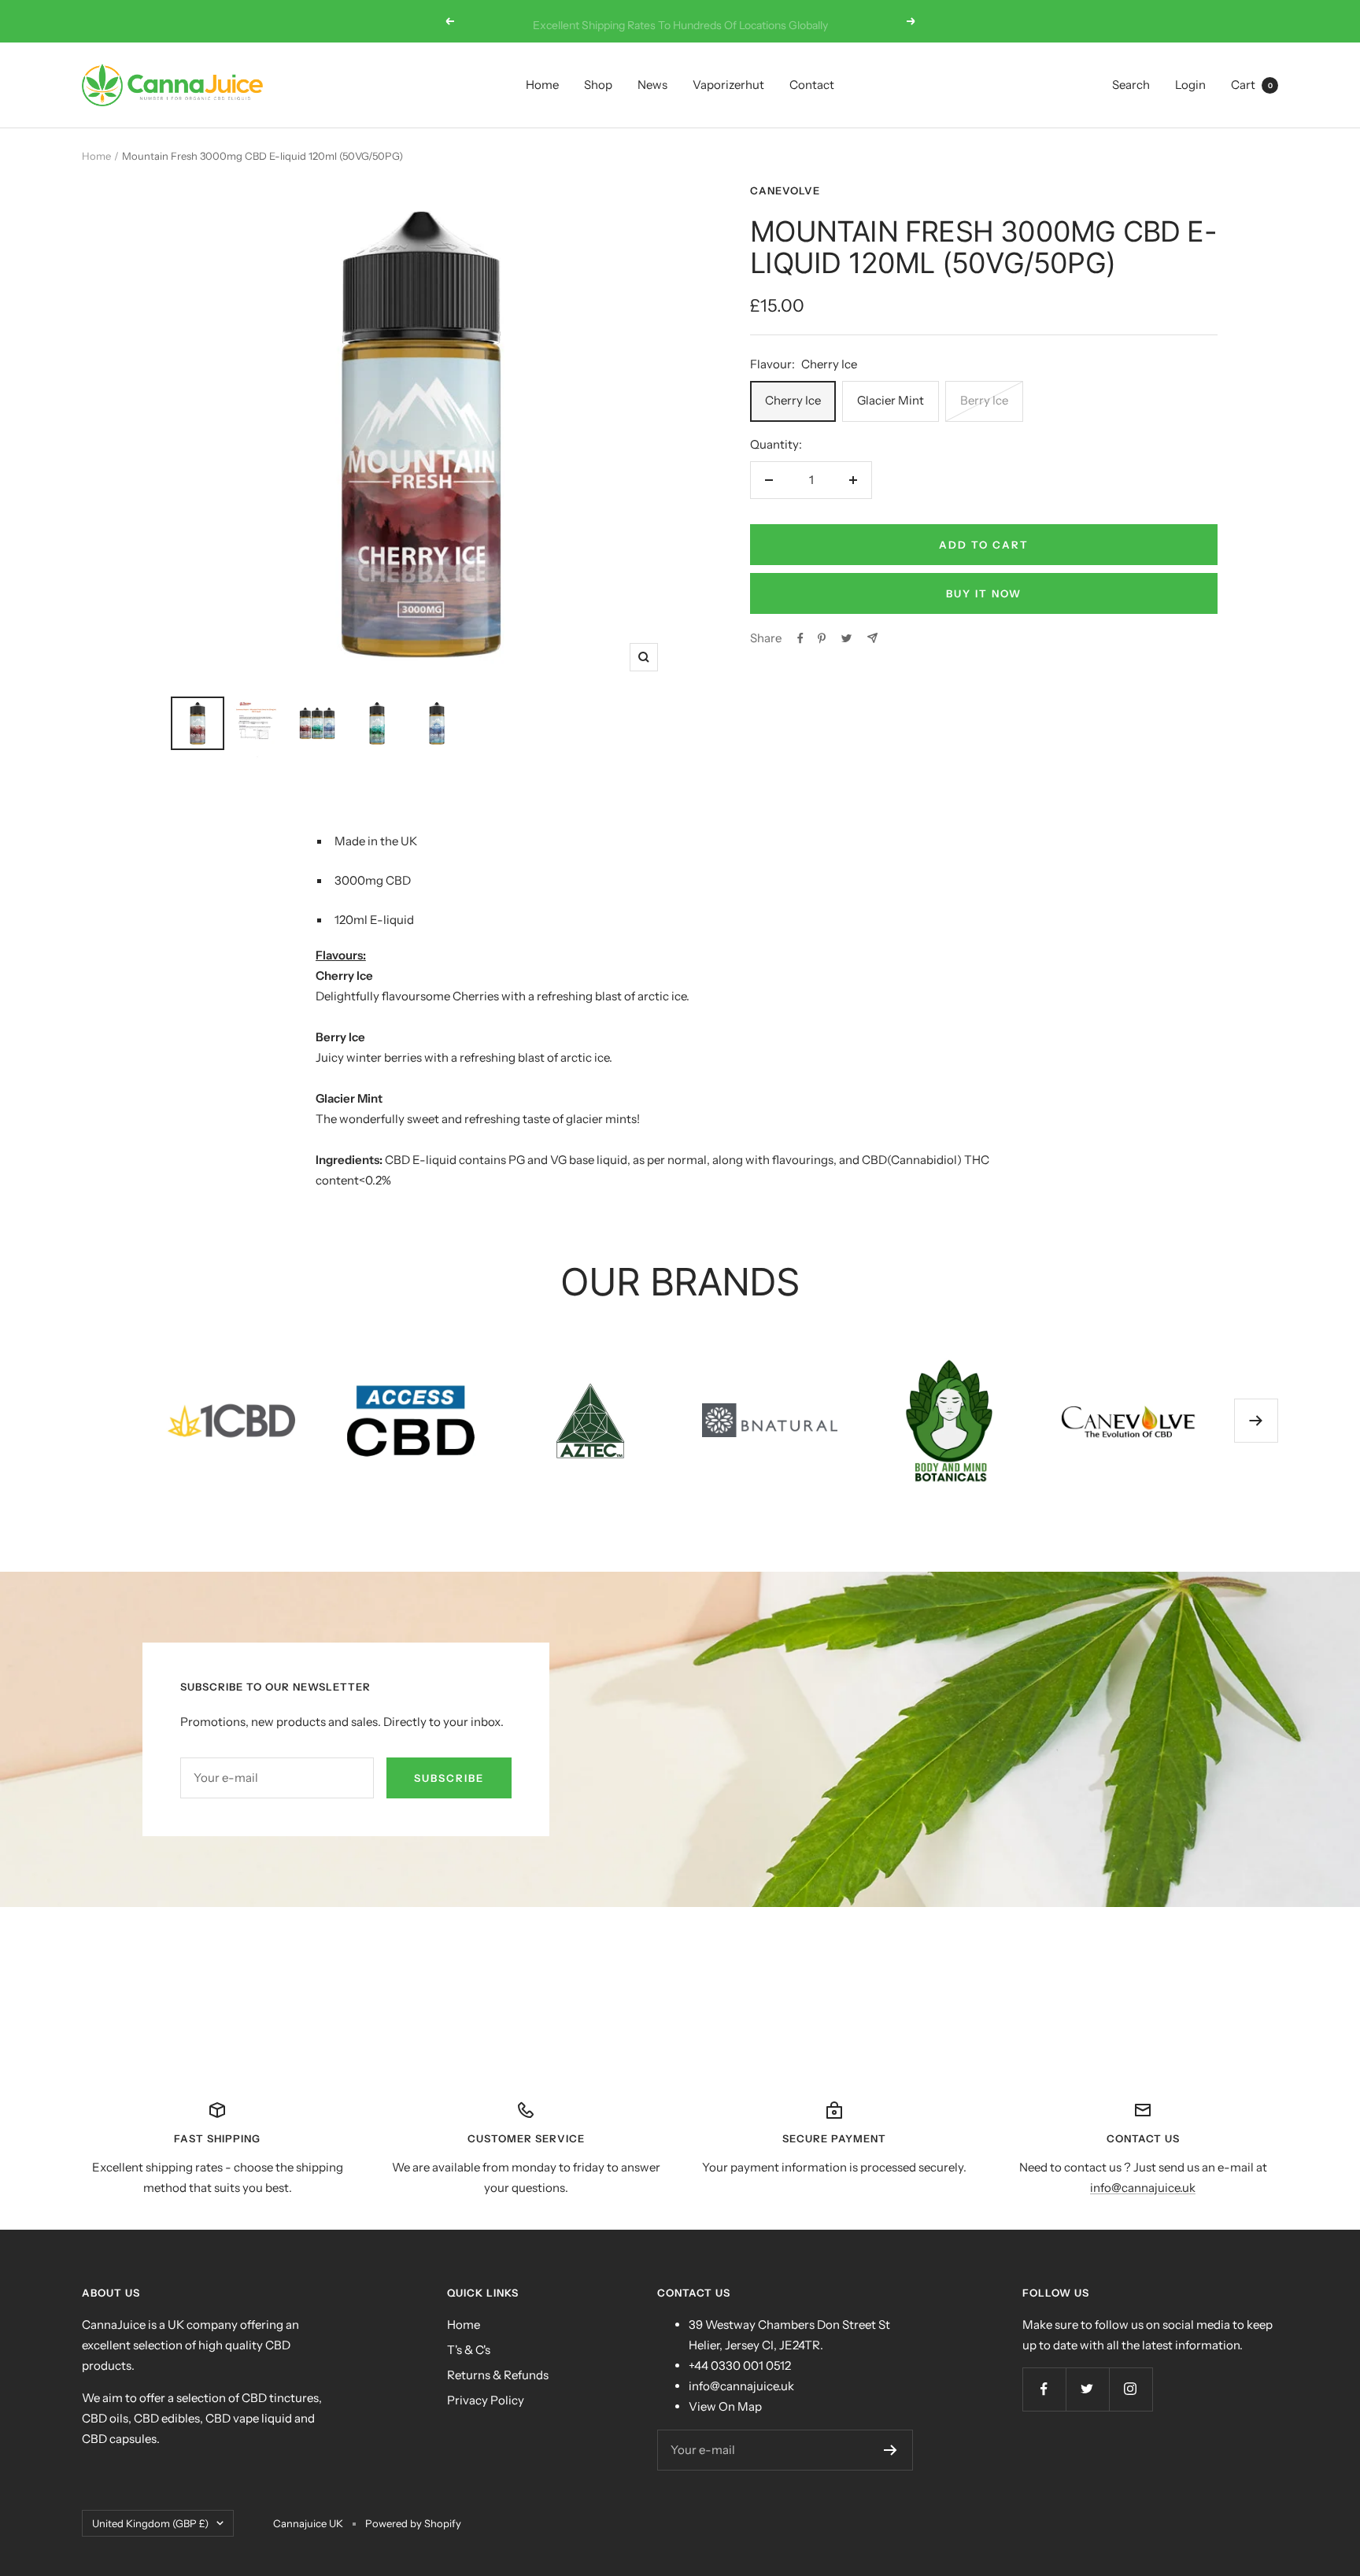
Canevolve (785, 190)
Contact (812, 85)
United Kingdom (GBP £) (150, 2523)
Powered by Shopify (413, 2523)
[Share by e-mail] (872, 638)
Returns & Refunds (498, 2375)
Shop (598, 85)
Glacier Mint (891, 400)
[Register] (891, 2450)
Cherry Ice (793, 400)
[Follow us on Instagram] (1131, 2389)
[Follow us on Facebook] (1044, 2389)
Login (1190, 85)
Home (542, 85)
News (652, 85)
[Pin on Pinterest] (822, 638)
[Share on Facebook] (800, 638)
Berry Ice (984, 400)
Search (1131, 85)
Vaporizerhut (728, 85)
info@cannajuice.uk (1143, 2188)
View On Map (725, 2406)
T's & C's (469, 2350)
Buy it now (984, 593)
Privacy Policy (486, 2400)
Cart (1252, 85)
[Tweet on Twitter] (846, 638)
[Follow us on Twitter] (1087, 2389)
